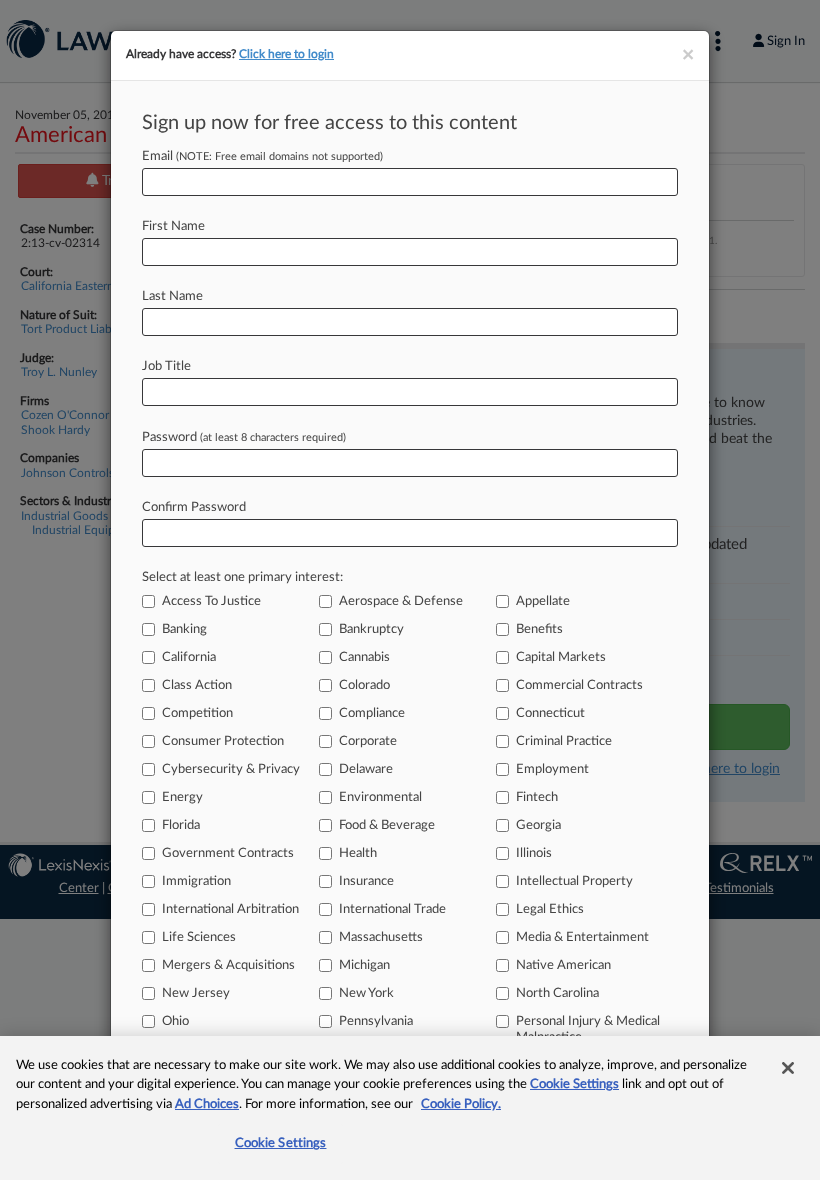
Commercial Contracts (579, 685)
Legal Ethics (550, 909)
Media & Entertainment (582, 937)
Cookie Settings (574, 1084)
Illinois (534, 853)
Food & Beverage (387, 825)
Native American (563, 965)
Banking (184, 629)
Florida (181, 825)
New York (366, 993)
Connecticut (550, 713)
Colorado (364, 685)
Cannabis (364, 657)
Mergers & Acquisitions (228, 965)
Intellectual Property (574, 881)
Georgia (538, 825)
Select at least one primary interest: (242, 577)
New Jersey (196, 993)
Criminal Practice (564, 741)
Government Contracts (228, 853)
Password (244, 437)
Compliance (372, 713)
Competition (197, 713)
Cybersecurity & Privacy (231, 769)
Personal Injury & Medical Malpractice (588, 1029)
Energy (182, 797)
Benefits (539, 629)
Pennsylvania (376, 1021)
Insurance (366, 881)
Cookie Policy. (461, 1104)
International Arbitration (230, 909)
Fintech (537, 797)
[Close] (788, 1068)
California (189, 657)
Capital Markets (561, 657)
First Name (173, 226)
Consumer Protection (223, 741)
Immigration (196, 881)
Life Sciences (199, 937)
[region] (410, 1108)
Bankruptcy (371, 629)
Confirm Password (194, 507)
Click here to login (286, 54)
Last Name (172, 296)
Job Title (166, 366)
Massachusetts (381, 937)
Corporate (368, 741)
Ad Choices (207, 1104)
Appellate (543, 601)
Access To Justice (211, 601)
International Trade (392, 909)
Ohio (175, 1021)
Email (262, 156)
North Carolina (557, 993)
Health (358, 853)
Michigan (364, 965)
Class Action (197, 685)
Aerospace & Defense (401, 601)
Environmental (380, 797)
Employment (552, 769)
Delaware (366, 769)
